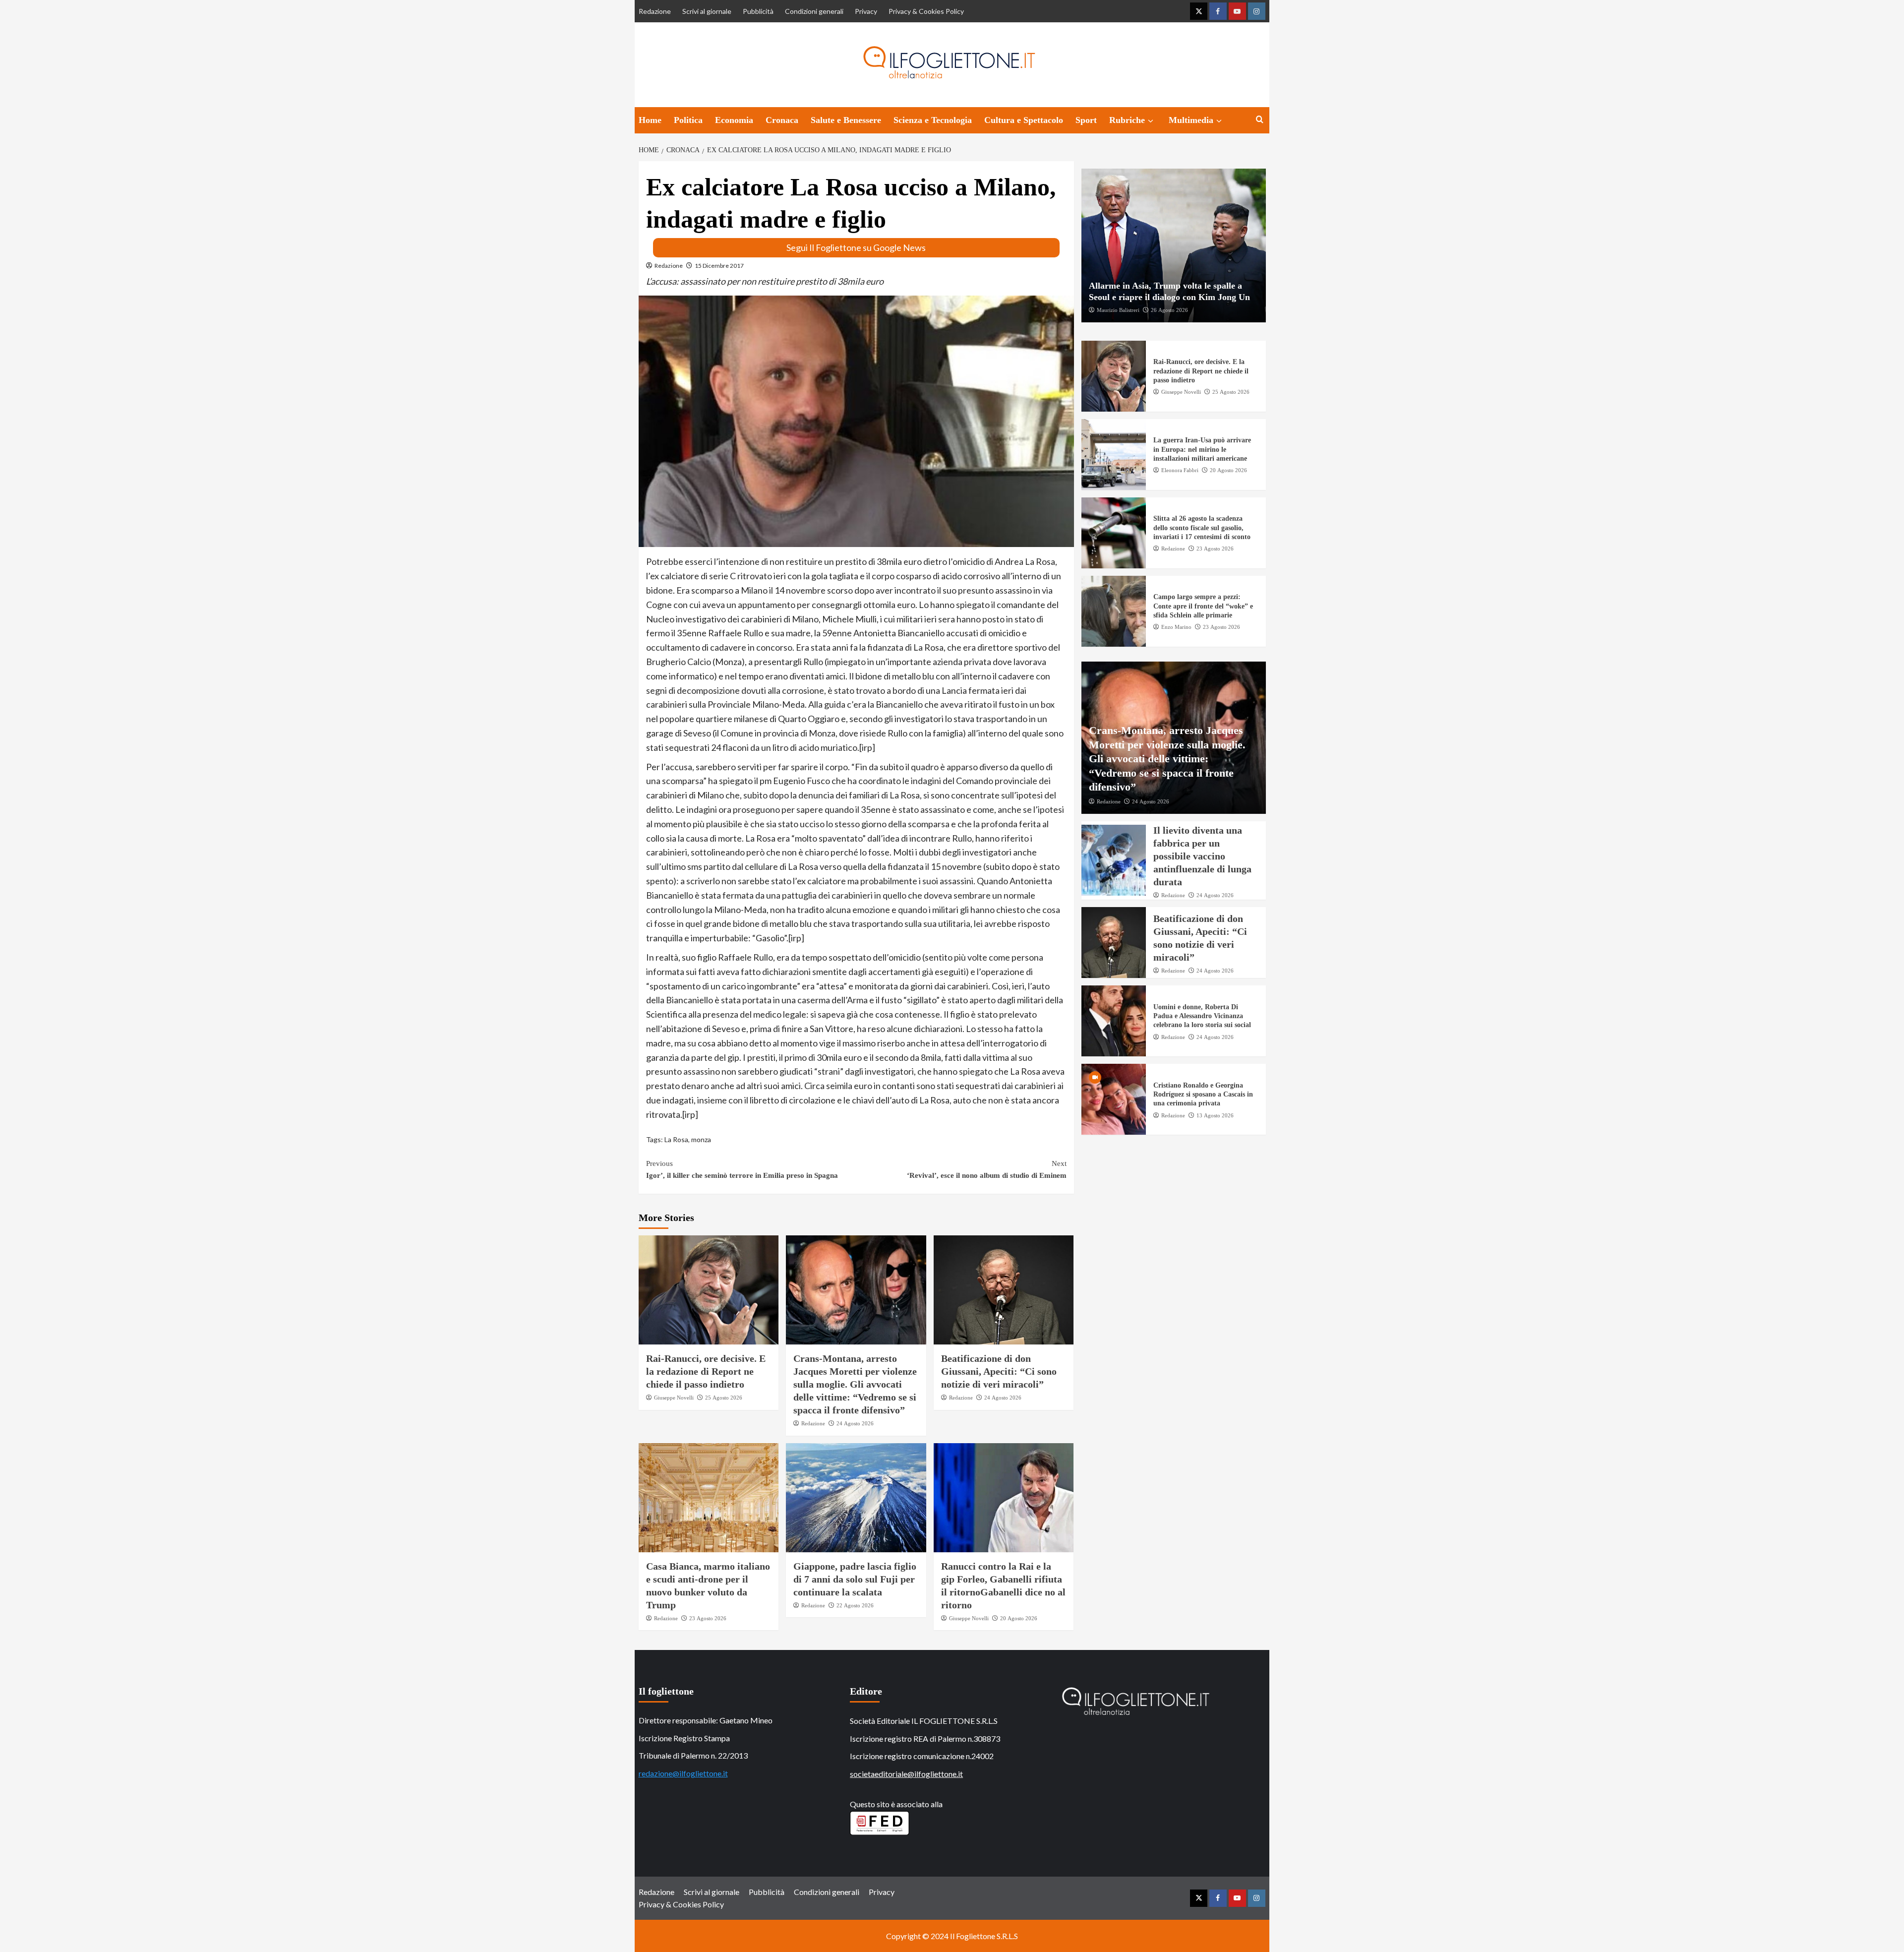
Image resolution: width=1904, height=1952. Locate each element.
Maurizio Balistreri (1118, 310)
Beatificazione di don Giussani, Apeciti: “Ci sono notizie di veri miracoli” (999, 1371)
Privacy (866, 11)
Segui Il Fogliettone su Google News (856, 247)
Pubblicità (758, 11)
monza (701, 1139)
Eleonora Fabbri (1180, 470)
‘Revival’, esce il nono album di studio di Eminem (987, 1169)
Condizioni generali (814, 11)
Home (650, 120)
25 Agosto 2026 (724, 1398)
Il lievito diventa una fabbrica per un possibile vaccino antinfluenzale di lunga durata (1202, 856)
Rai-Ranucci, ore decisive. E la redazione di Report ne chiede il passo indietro (706, 1371)
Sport (1086, 120)
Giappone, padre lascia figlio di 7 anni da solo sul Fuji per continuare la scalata (855, 1579)
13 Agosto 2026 (1215, 1115)
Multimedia (1191, 120)
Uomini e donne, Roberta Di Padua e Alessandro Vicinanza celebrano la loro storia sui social (1202, 1016)
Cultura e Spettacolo (1024, 120)
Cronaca (782, 120)
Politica (688, 120)
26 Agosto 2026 (1169, 310)
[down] (1151, 121)
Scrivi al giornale (707, 11)
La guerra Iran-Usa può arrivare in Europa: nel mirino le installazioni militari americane (1202, 450)
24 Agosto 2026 (855, 1423)
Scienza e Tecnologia (933, 120)
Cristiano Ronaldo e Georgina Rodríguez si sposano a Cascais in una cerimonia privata (1203, 1094)
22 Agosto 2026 (855, 1605)
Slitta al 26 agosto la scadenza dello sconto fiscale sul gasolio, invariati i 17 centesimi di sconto (1202, 528)
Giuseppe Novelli (674, 1398)
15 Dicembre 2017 (719, 266)
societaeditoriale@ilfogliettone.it (906, 1774)
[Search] (1260, 120)
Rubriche (1127, 120)
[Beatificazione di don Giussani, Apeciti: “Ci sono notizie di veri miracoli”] (1004, 1290)
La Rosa (676, 1139)
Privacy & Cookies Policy (926, 11)
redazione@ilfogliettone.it (683, 1773)
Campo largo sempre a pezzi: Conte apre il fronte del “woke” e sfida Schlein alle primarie (1203, 606)
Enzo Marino (1176, 627)
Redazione (655, 11)
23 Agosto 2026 (708, 1618)
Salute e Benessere (846, 120)
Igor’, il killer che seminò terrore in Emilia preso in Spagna (742, 1169)
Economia (734, 120)
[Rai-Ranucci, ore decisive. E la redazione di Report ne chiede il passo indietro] (709, 1290)
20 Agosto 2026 (1019, 1618)
